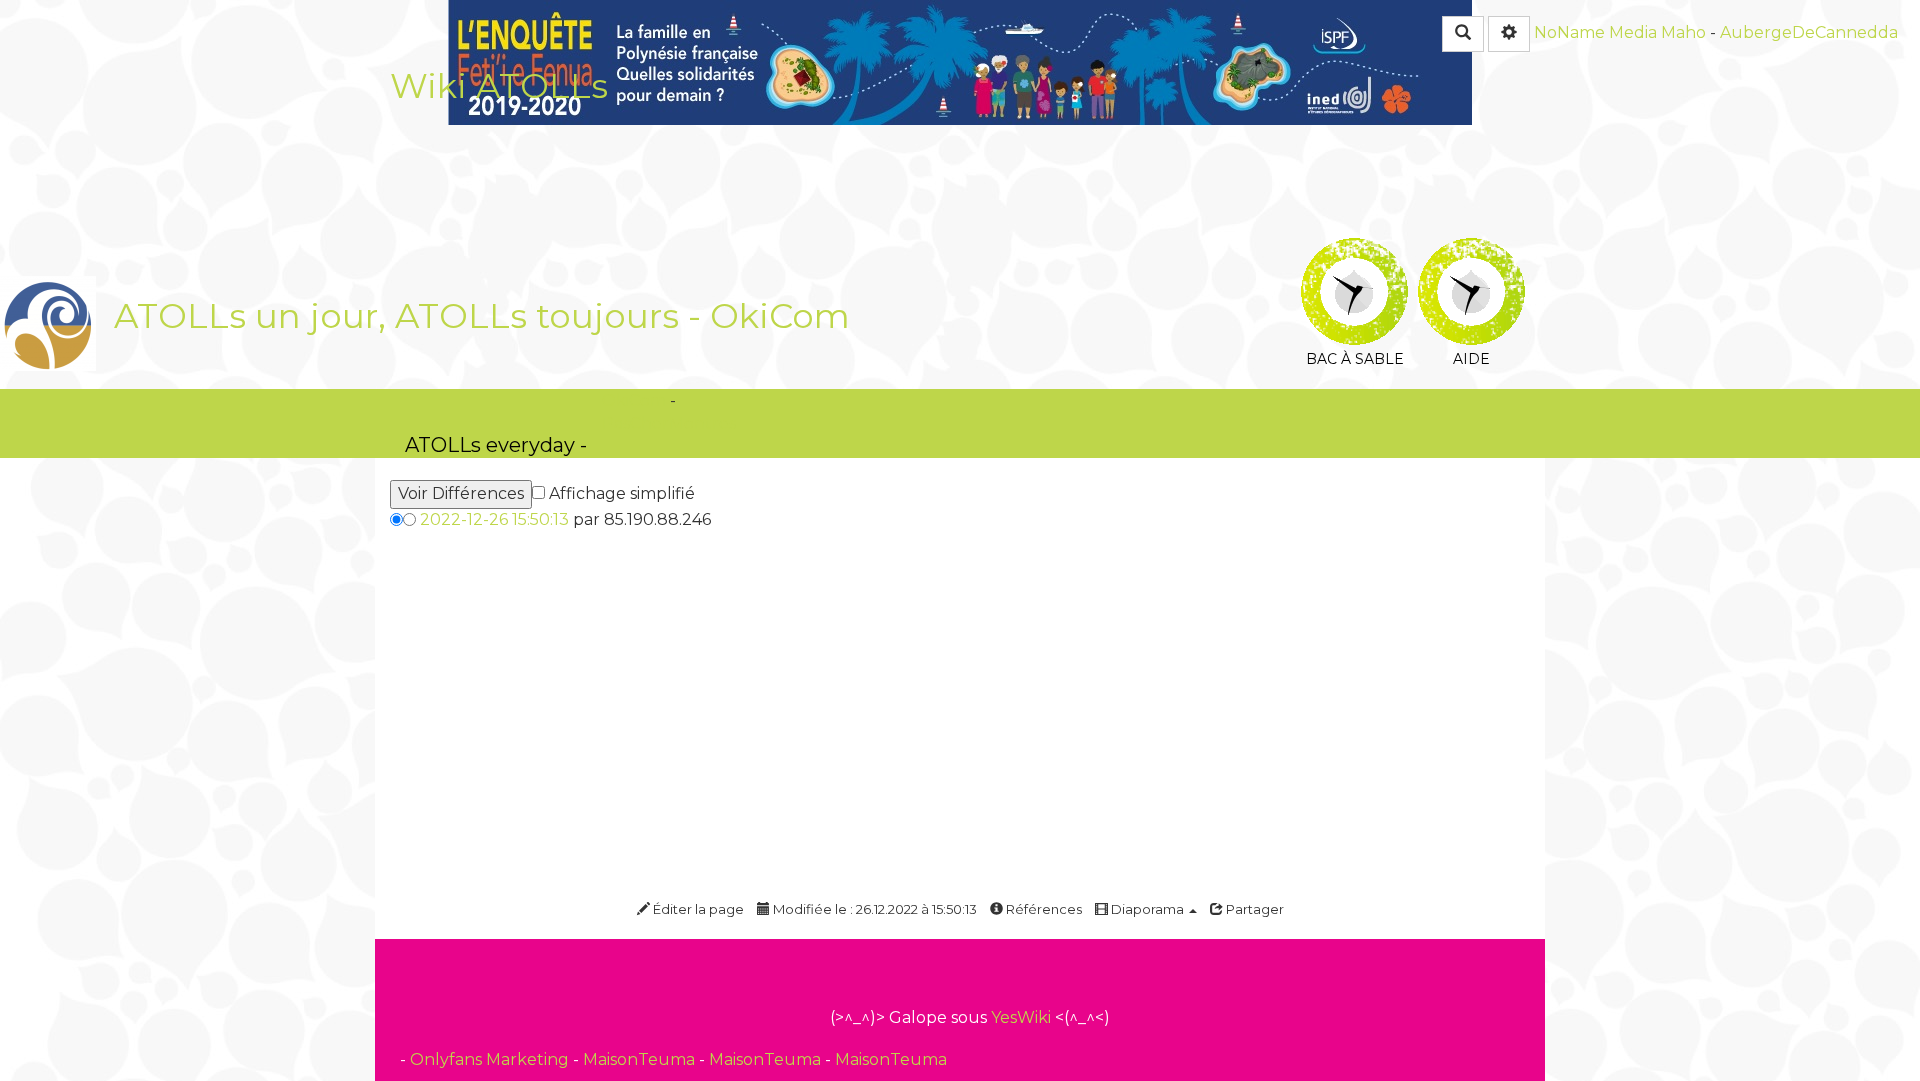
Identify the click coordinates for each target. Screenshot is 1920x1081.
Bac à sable (1354, 252)
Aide (1471, 252)
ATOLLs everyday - (496, 445)
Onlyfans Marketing (491, 1059)
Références (1042, 909)
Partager (1253, 909)
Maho (1683, 32)
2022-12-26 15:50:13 (494, 519)
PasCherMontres (669, 423)
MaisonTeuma (641, 1059)
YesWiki (1021, 1017)
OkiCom (780, 316)
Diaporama (1147, 909)
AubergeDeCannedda (1809, 32)
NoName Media (1595, 32)
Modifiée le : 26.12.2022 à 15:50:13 (873, 909)
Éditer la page (697, 909)
